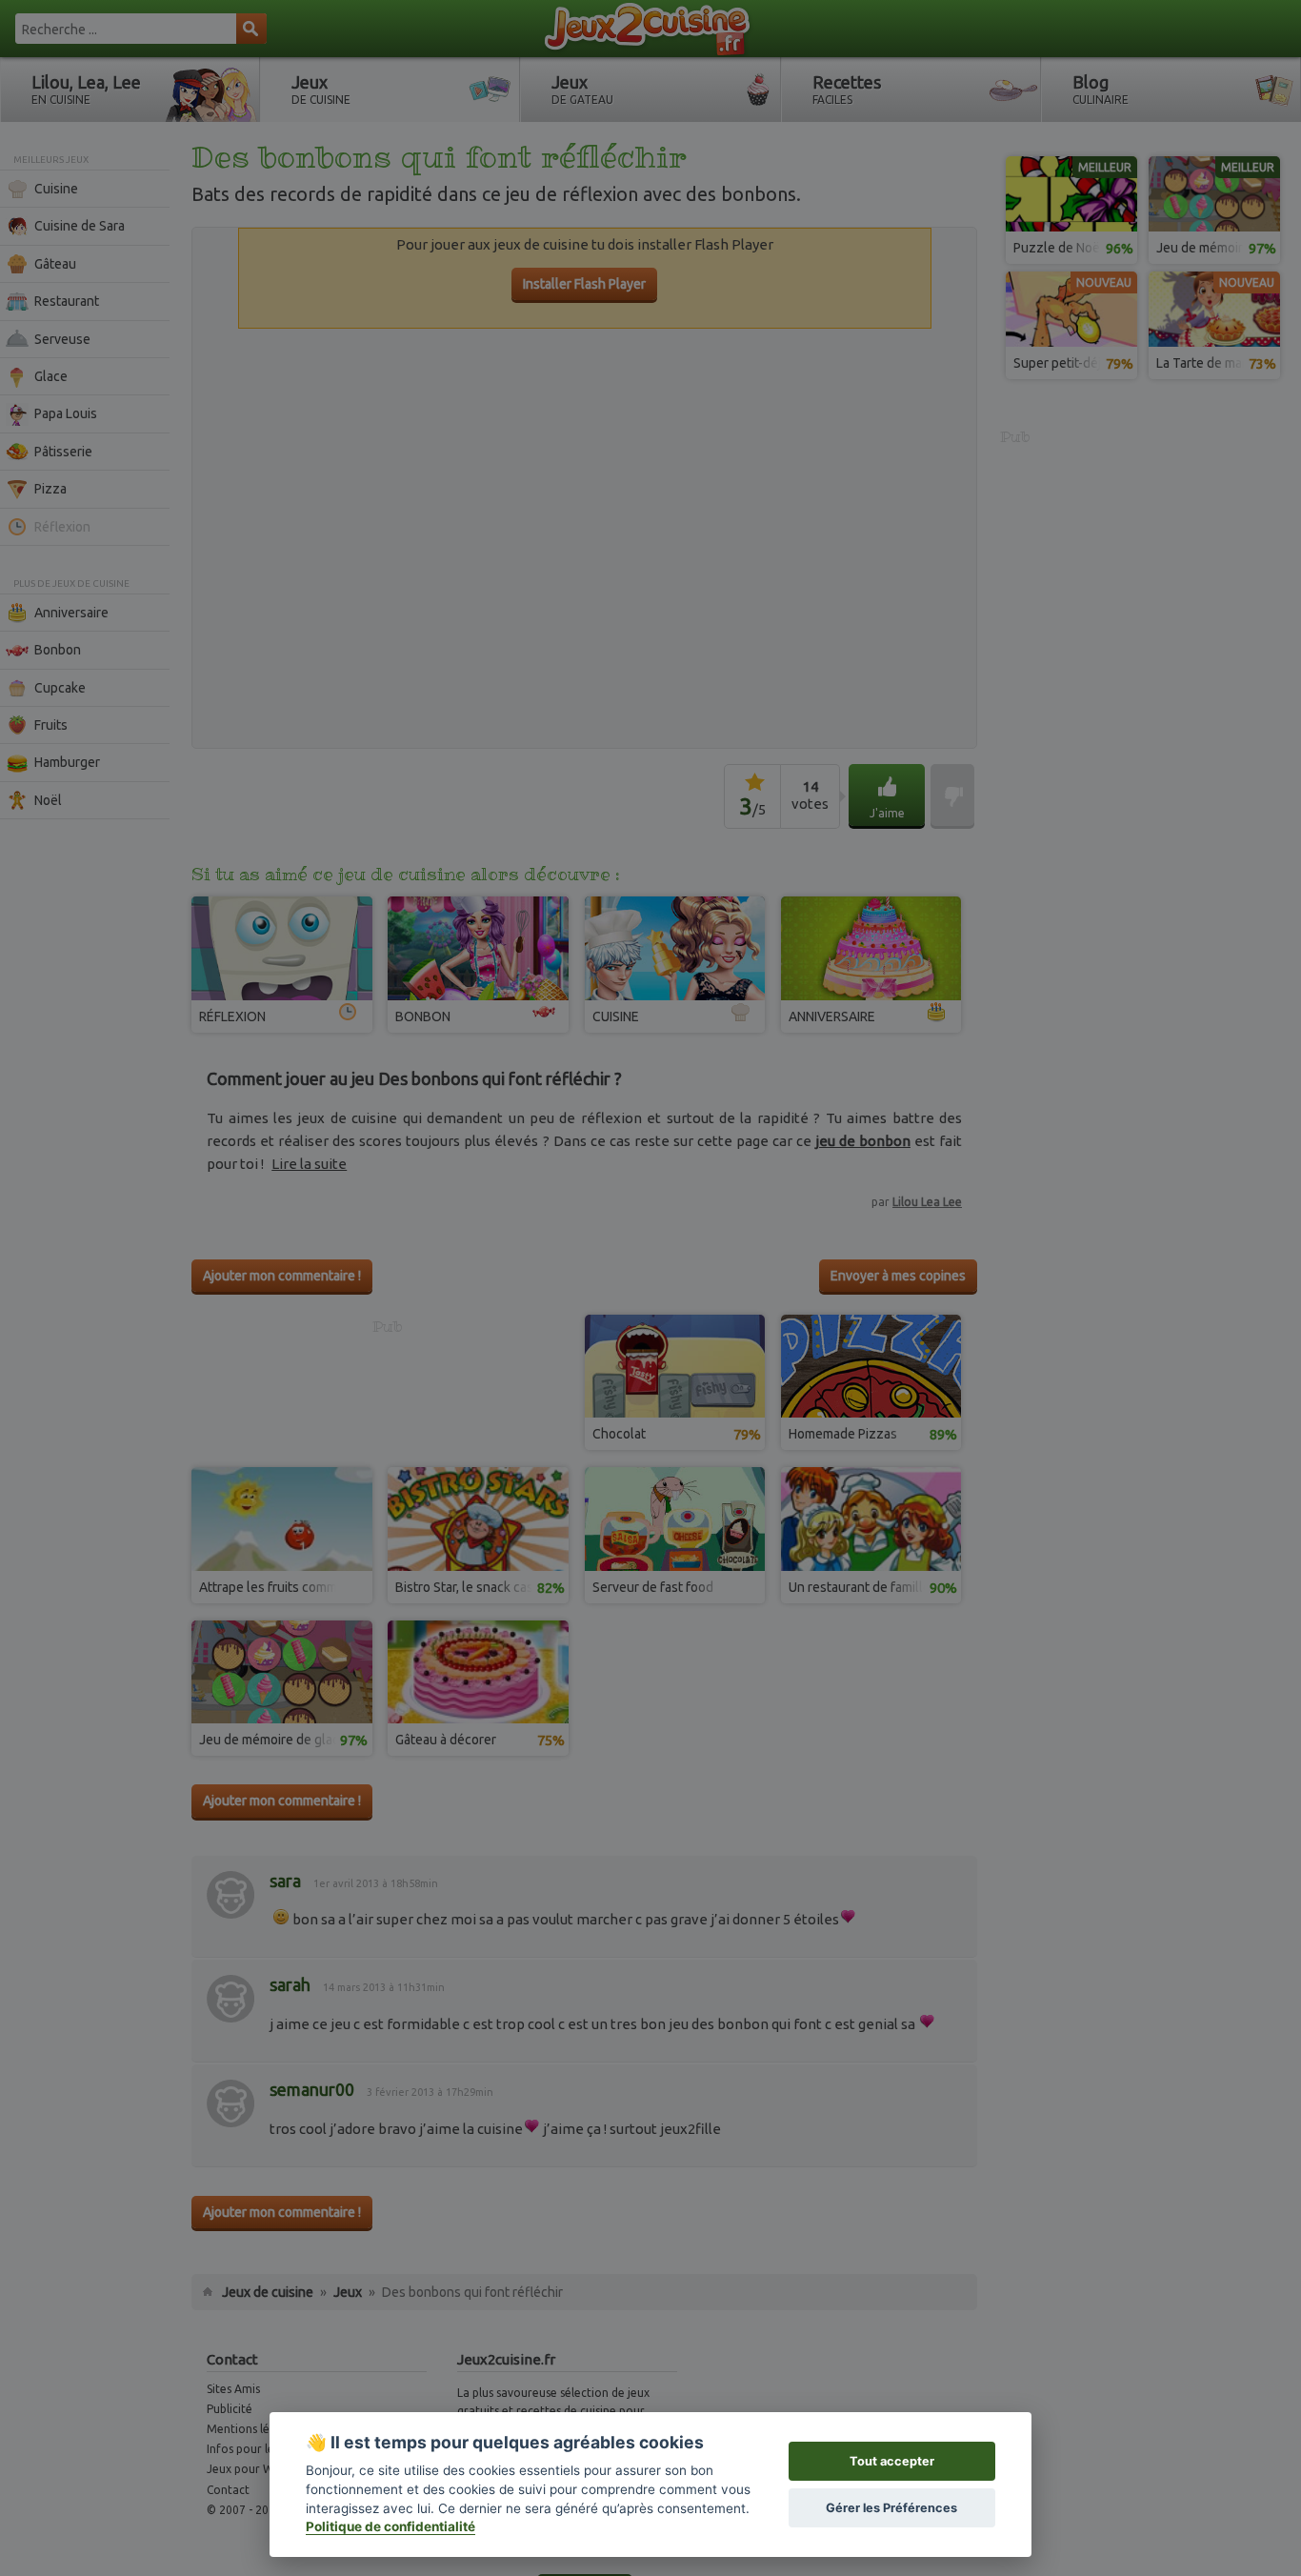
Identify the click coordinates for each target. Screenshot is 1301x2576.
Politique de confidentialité (390, 2526)
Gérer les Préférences (891, 2508)
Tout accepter (892, 2461)
